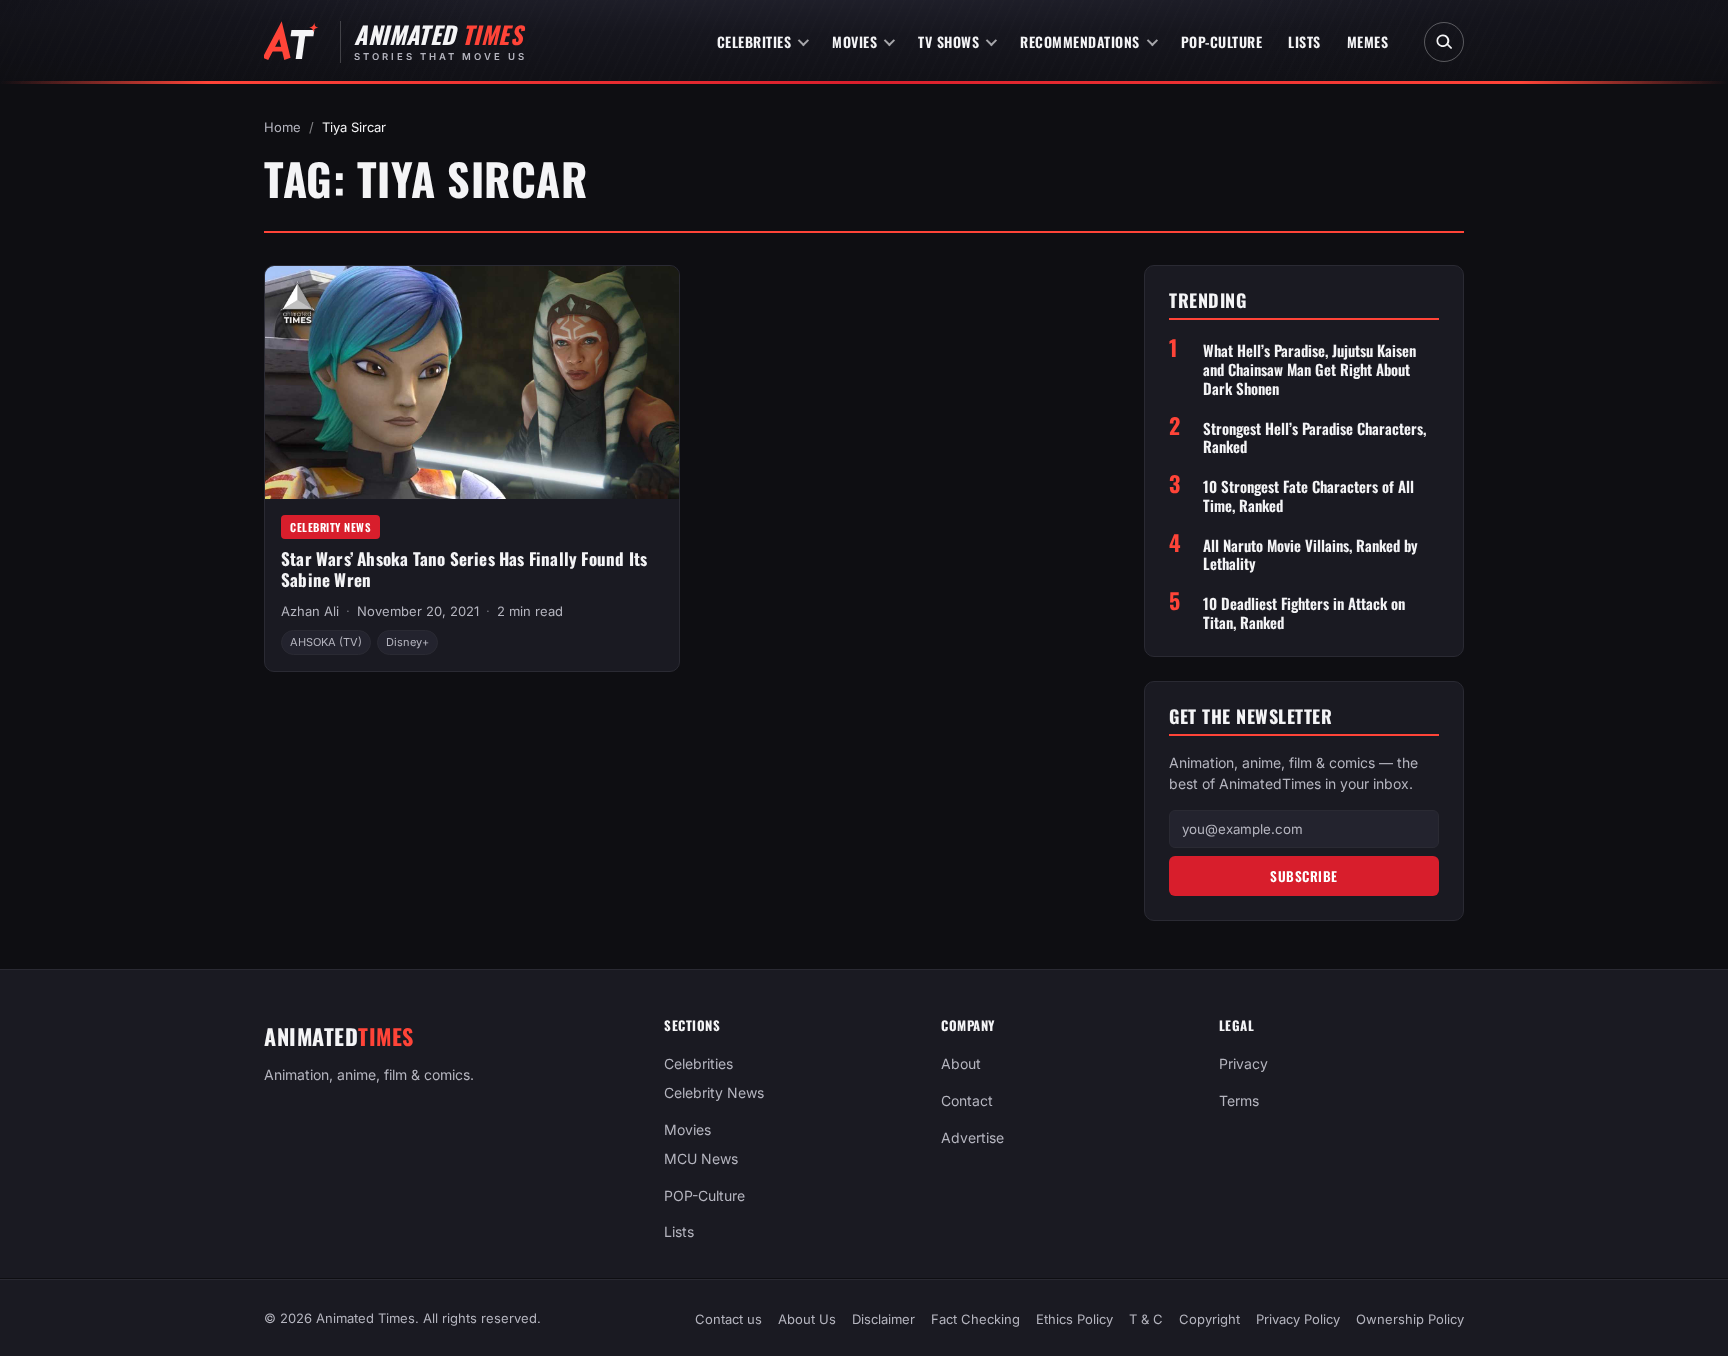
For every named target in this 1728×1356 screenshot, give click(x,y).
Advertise (972, 1137)
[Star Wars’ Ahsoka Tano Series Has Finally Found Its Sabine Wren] (472, 382)
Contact (967, 1100)
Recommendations (1080, 41)
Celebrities (754, 41)
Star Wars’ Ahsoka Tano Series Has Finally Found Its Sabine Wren (464, 569)
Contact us (728, 1319)
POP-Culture (1222, 41)
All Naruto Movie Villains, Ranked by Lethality (1310, 555)
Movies (854, 41)
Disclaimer (883, 1319)
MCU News (701, 1158)
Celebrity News (330, 527)
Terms (1239, 1100)
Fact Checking (975, 1319)
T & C (1146, 1319)
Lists (1304, 41)
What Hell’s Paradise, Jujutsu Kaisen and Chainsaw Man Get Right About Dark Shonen (1309, 369)
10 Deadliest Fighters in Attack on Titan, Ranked (1304, 613)
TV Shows (948, 41)
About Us (807, 1319)
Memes (1368, 41)
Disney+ (407, 642)
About (961, 1063)
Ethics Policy (1074, 1319)
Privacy (1243, 1063)
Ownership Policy (1410, 1319)
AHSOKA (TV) (326, 642)
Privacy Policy (1298, 1319)
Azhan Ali (310, 611)
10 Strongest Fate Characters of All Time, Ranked (1308, 496)
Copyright (1209, 1319)
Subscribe (1304, 876)
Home (282, 127)
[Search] (1444, 42)
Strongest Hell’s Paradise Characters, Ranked (1314, 438)
